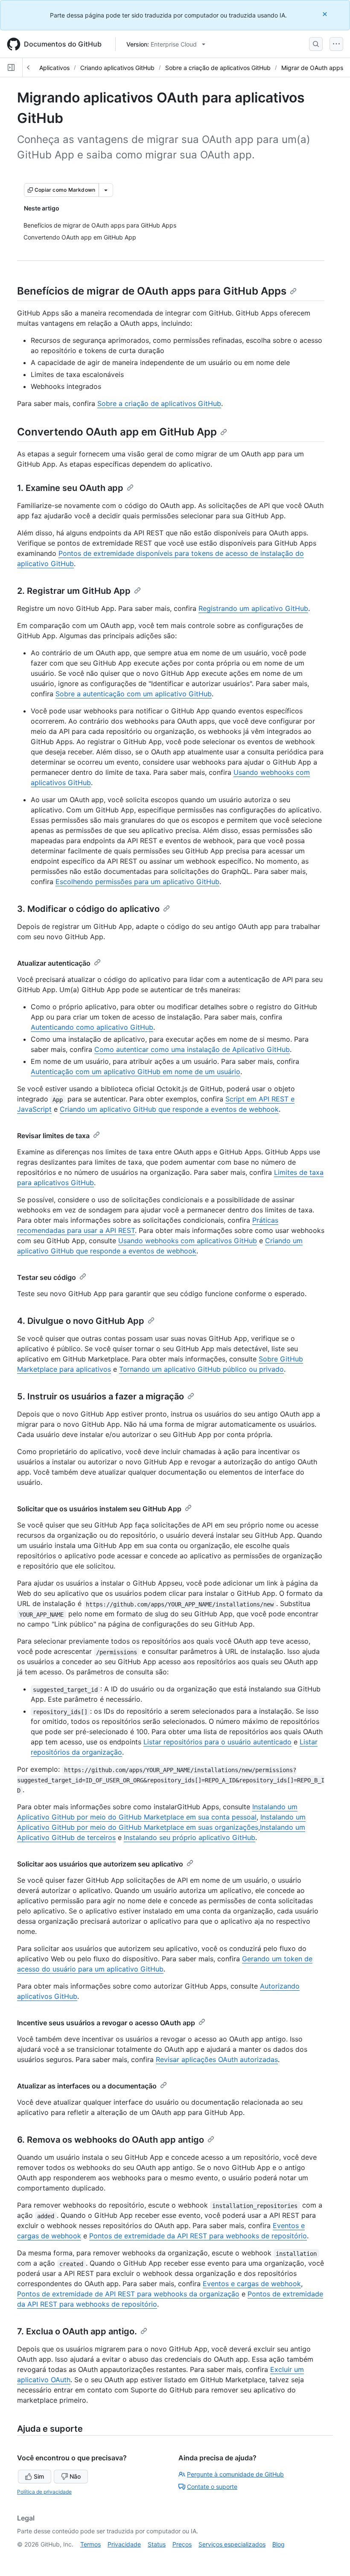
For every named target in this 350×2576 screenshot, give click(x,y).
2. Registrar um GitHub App (74, 591)
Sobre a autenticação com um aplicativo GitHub (134, 694)
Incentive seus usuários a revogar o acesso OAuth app (106, 2023)
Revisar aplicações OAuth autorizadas (217, 2059)
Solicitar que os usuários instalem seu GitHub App (99, 1509)
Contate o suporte (212, 2487)
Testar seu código (47, 1277)
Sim (39, 2476)
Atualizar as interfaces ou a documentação (87, 2086)
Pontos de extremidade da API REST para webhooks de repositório (198, 2236)
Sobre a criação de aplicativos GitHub (218, 68)
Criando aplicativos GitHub (117, 68)
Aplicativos (54, 68)
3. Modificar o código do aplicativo (88, 909)
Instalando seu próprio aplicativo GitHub (190, 1837)
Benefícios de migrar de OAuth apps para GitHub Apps (152, 291)
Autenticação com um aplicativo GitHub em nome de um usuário (136, 1072)
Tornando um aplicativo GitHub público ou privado (201, 1369)
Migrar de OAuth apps (312, 68)
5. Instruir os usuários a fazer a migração (101, 1396)
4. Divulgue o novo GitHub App (81, 1321)
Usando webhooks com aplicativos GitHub (188, 1241)
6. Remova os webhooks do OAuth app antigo (111, 2140)
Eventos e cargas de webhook (252, 2284)
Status (157, 2544)
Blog (279, 2544)
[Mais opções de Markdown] (106, 190)
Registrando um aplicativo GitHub (253, 608)
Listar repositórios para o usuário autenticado (217, 1742)
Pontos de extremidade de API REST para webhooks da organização (128, 2294)
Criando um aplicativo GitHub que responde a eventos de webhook (169, 1109)
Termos (90, 2544)
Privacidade (124, 2544)
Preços (182, 2544)
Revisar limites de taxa (53, 1136)
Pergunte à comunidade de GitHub (235, 2474)
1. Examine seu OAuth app (70, 488)
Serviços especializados (232, 2544)
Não (75, 2476)
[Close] (326, 14)
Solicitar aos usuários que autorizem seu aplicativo (100, 1864)
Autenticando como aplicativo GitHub (92, 1027)
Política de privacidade (44, 2492)
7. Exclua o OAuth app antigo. (77, 2331)
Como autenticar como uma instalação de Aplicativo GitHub (192, 1049)
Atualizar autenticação (54, 963)
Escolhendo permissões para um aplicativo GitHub (137, 882)
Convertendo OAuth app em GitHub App (117, 432)
